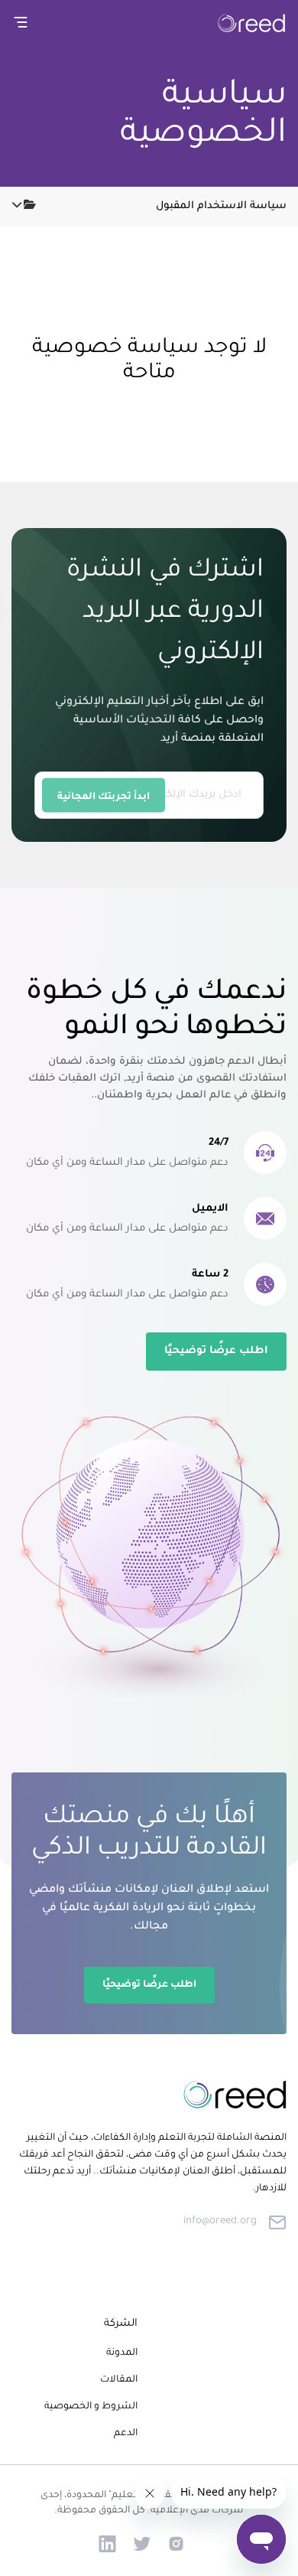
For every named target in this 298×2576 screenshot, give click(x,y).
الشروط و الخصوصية (91, 2407)
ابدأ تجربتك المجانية (104, 797)
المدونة (122, 2353)
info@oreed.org (220, 2221)
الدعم (126, 2434)
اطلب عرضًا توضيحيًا (216, 1351)
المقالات (119, 2380)
